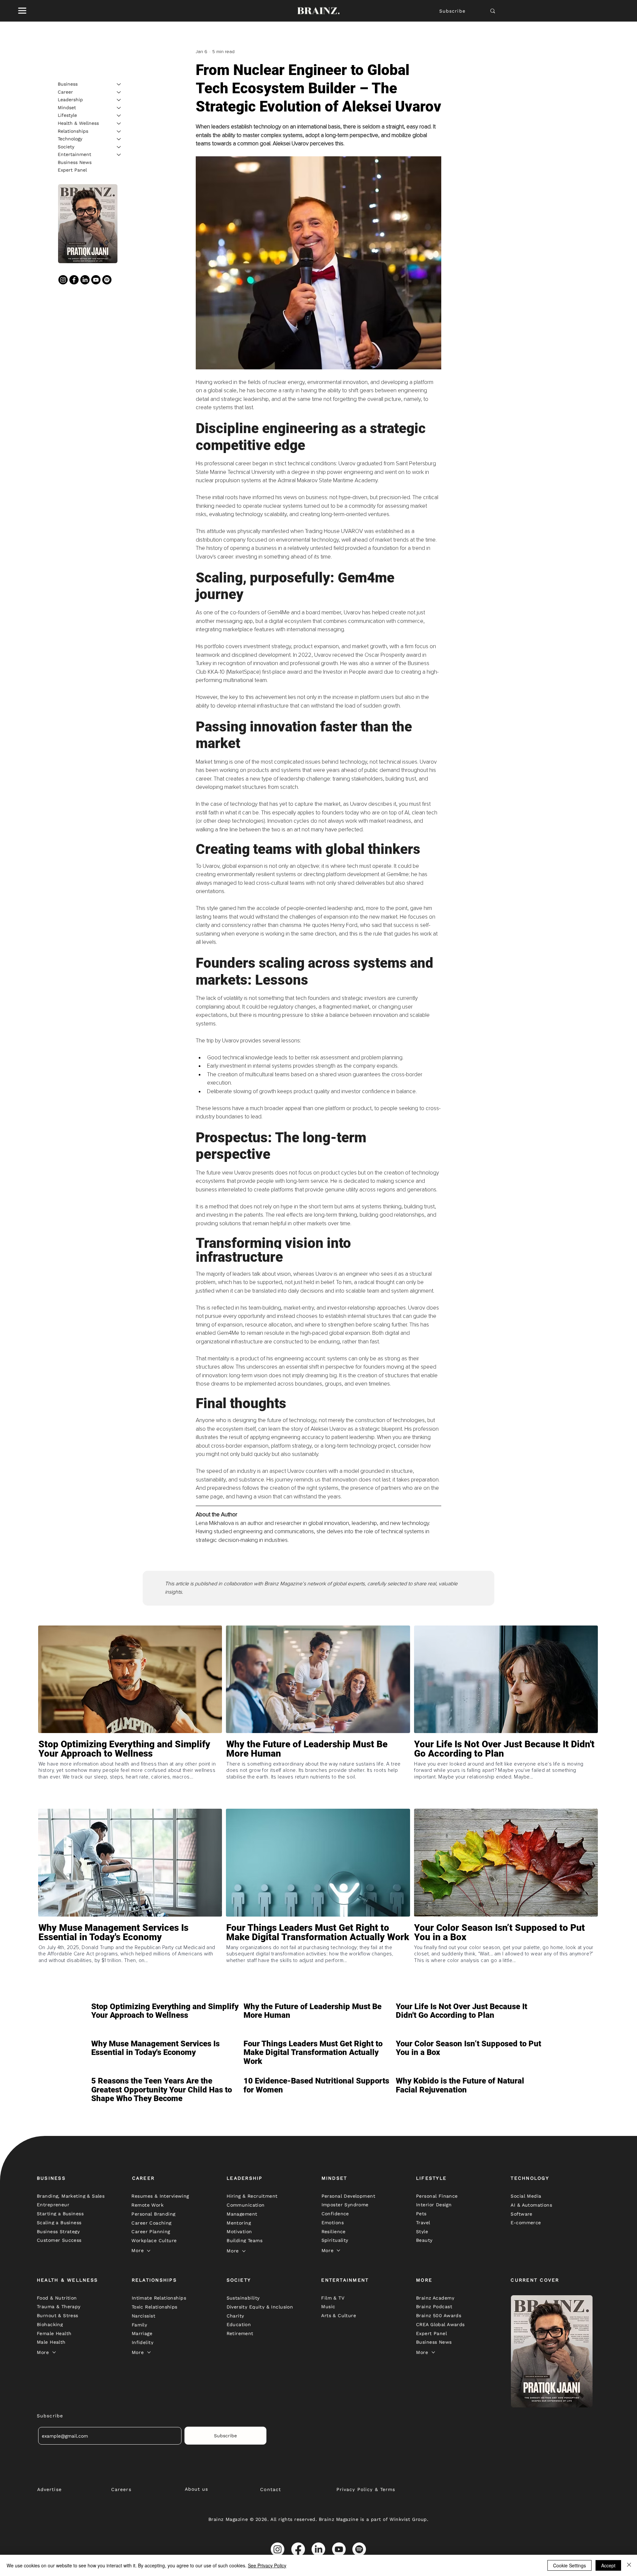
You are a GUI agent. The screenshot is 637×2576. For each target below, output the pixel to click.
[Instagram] (63, 280)
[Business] (119, 84)
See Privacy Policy (267, 2565)
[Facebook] (74, 280)
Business (68, 84)
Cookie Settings (569, 2565)
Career (65, 92)
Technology (70, 139)
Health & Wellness (78, 123)
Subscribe (452, 11)
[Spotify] (107, 280)
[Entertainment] (119, 155)
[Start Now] (130, 1773)
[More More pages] (149, 2251)
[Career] (119, 92)
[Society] (119, 147)
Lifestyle (67, 115)
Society (66, 147)
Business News (75, 162)
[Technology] (119, 139)
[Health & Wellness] (119, 123)
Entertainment (74, 154)
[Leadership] (119, 100)
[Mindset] (119, 108)
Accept (608, 2565)
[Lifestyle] (119, 115)
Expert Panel (72, 170)
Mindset (67, 108)
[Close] (629, 2565)
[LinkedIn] (85, 280)
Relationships (73, 131)
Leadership (70, 100)
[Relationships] (119, 131)
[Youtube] (96, 280)
